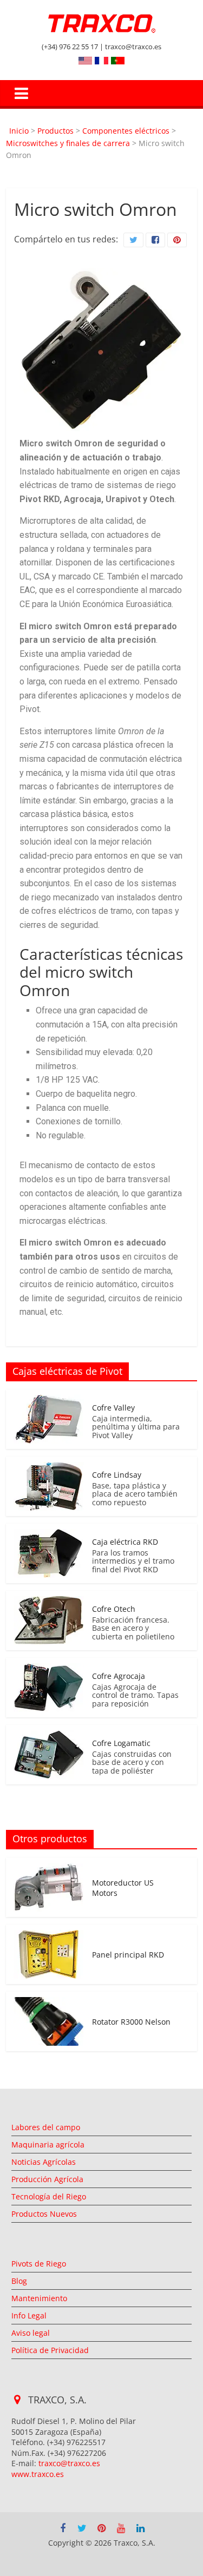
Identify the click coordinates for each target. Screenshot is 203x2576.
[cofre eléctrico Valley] (49, 1401)
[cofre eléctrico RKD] (49, 1535)
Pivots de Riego (39, 2264)
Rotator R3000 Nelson (131, 2022)
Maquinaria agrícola (48, 2145)
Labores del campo (46, 2127)
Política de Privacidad (50, 2350)
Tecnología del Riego (49, 2196)
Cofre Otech (114, 1609)
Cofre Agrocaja (119, 1676)
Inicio (19, 131)
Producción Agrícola (47, 2179)
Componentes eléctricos (126, 131)
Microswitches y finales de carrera (68, 143)
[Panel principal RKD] (49, 1936)
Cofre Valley (113, 1408)
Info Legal (29, 2315)
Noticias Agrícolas (44, 2162)
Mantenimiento (39, 2298)
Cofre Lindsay (117, 1475)
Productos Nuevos (44, 2214)
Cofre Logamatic (121, 1743)
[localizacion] (18, 2400)
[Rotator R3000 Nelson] (49, 2003)
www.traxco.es (38, 2474)
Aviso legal (31, 2333)
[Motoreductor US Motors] (49, 1869)
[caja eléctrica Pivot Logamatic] (49, 1736)
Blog (19, 2281)
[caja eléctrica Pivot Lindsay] (49, 1468)
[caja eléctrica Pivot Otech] (49, 1602)
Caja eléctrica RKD (125, 1542)
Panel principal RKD (128, 1955)
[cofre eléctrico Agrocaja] (49, 1669)
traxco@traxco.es (69, 2463)
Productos (55, 131)
